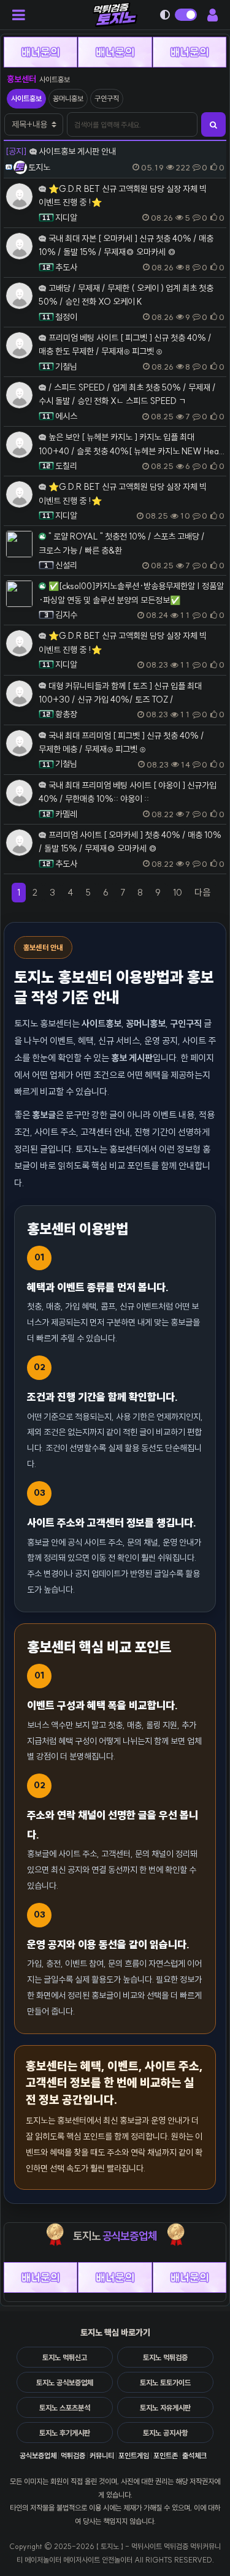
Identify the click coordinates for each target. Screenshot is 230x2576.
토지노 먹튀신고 (65, 2357)
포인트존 (166, 2456)
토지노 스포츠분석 (65, 2408)
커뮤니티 (102, 2456)
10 (178, 892)
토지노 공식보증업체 (65, 2383)
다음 (205, 894)
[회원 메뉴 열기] (210, 15)
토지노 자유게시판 (165, 2408)
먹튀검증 (73, 2456)
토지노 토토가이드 (165, 2383)
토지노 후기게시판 (65, 2433)
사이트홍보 (26, 98)
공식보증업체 (38, 2456)
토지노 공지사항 (165, 2433)
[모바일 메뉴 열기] (22, 15)
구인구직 (107, 98)
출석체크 (194, 2456)
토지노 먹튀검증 (165, 2357)
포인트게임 (134, 2456)
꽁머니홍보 (68, 98)
